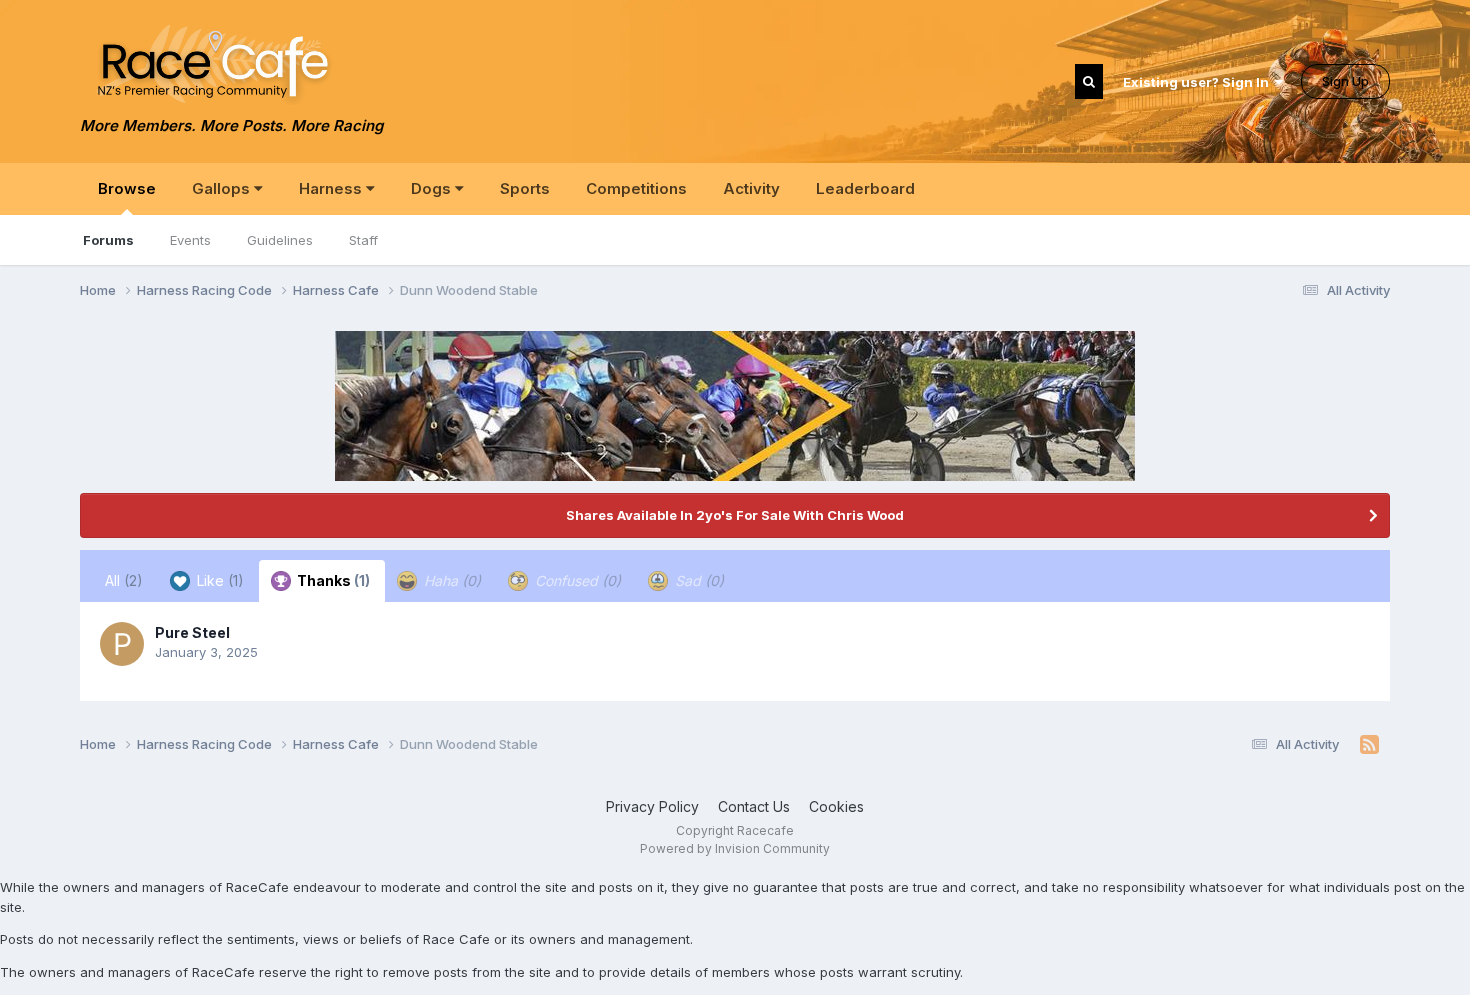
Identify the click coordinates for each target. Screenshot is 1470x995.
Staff (363, 240)
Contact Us (754, 806)
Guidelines (280, 240)
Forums (108, 240)
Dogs (433, 188)
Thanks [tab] (332, 580)
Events (190, 240)
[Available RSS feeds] (1369, 745)
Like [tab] (218, 580)
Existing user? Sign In (1199, 82)
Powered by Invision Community (735, 848)
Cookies (836, 806)
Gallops (223, 188)
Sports (525, 188)
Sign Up (1345, 81)
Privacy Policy (652, 806)
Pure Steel (192, 632)
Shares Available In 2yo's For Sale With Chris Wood (735, 515)
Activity (751, 188)
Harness (332, 188)
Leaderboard (865, 188)
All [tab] (124, 580)
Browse (127, 188)
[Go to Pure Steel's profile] (122, 644)
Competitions (636, 188)
